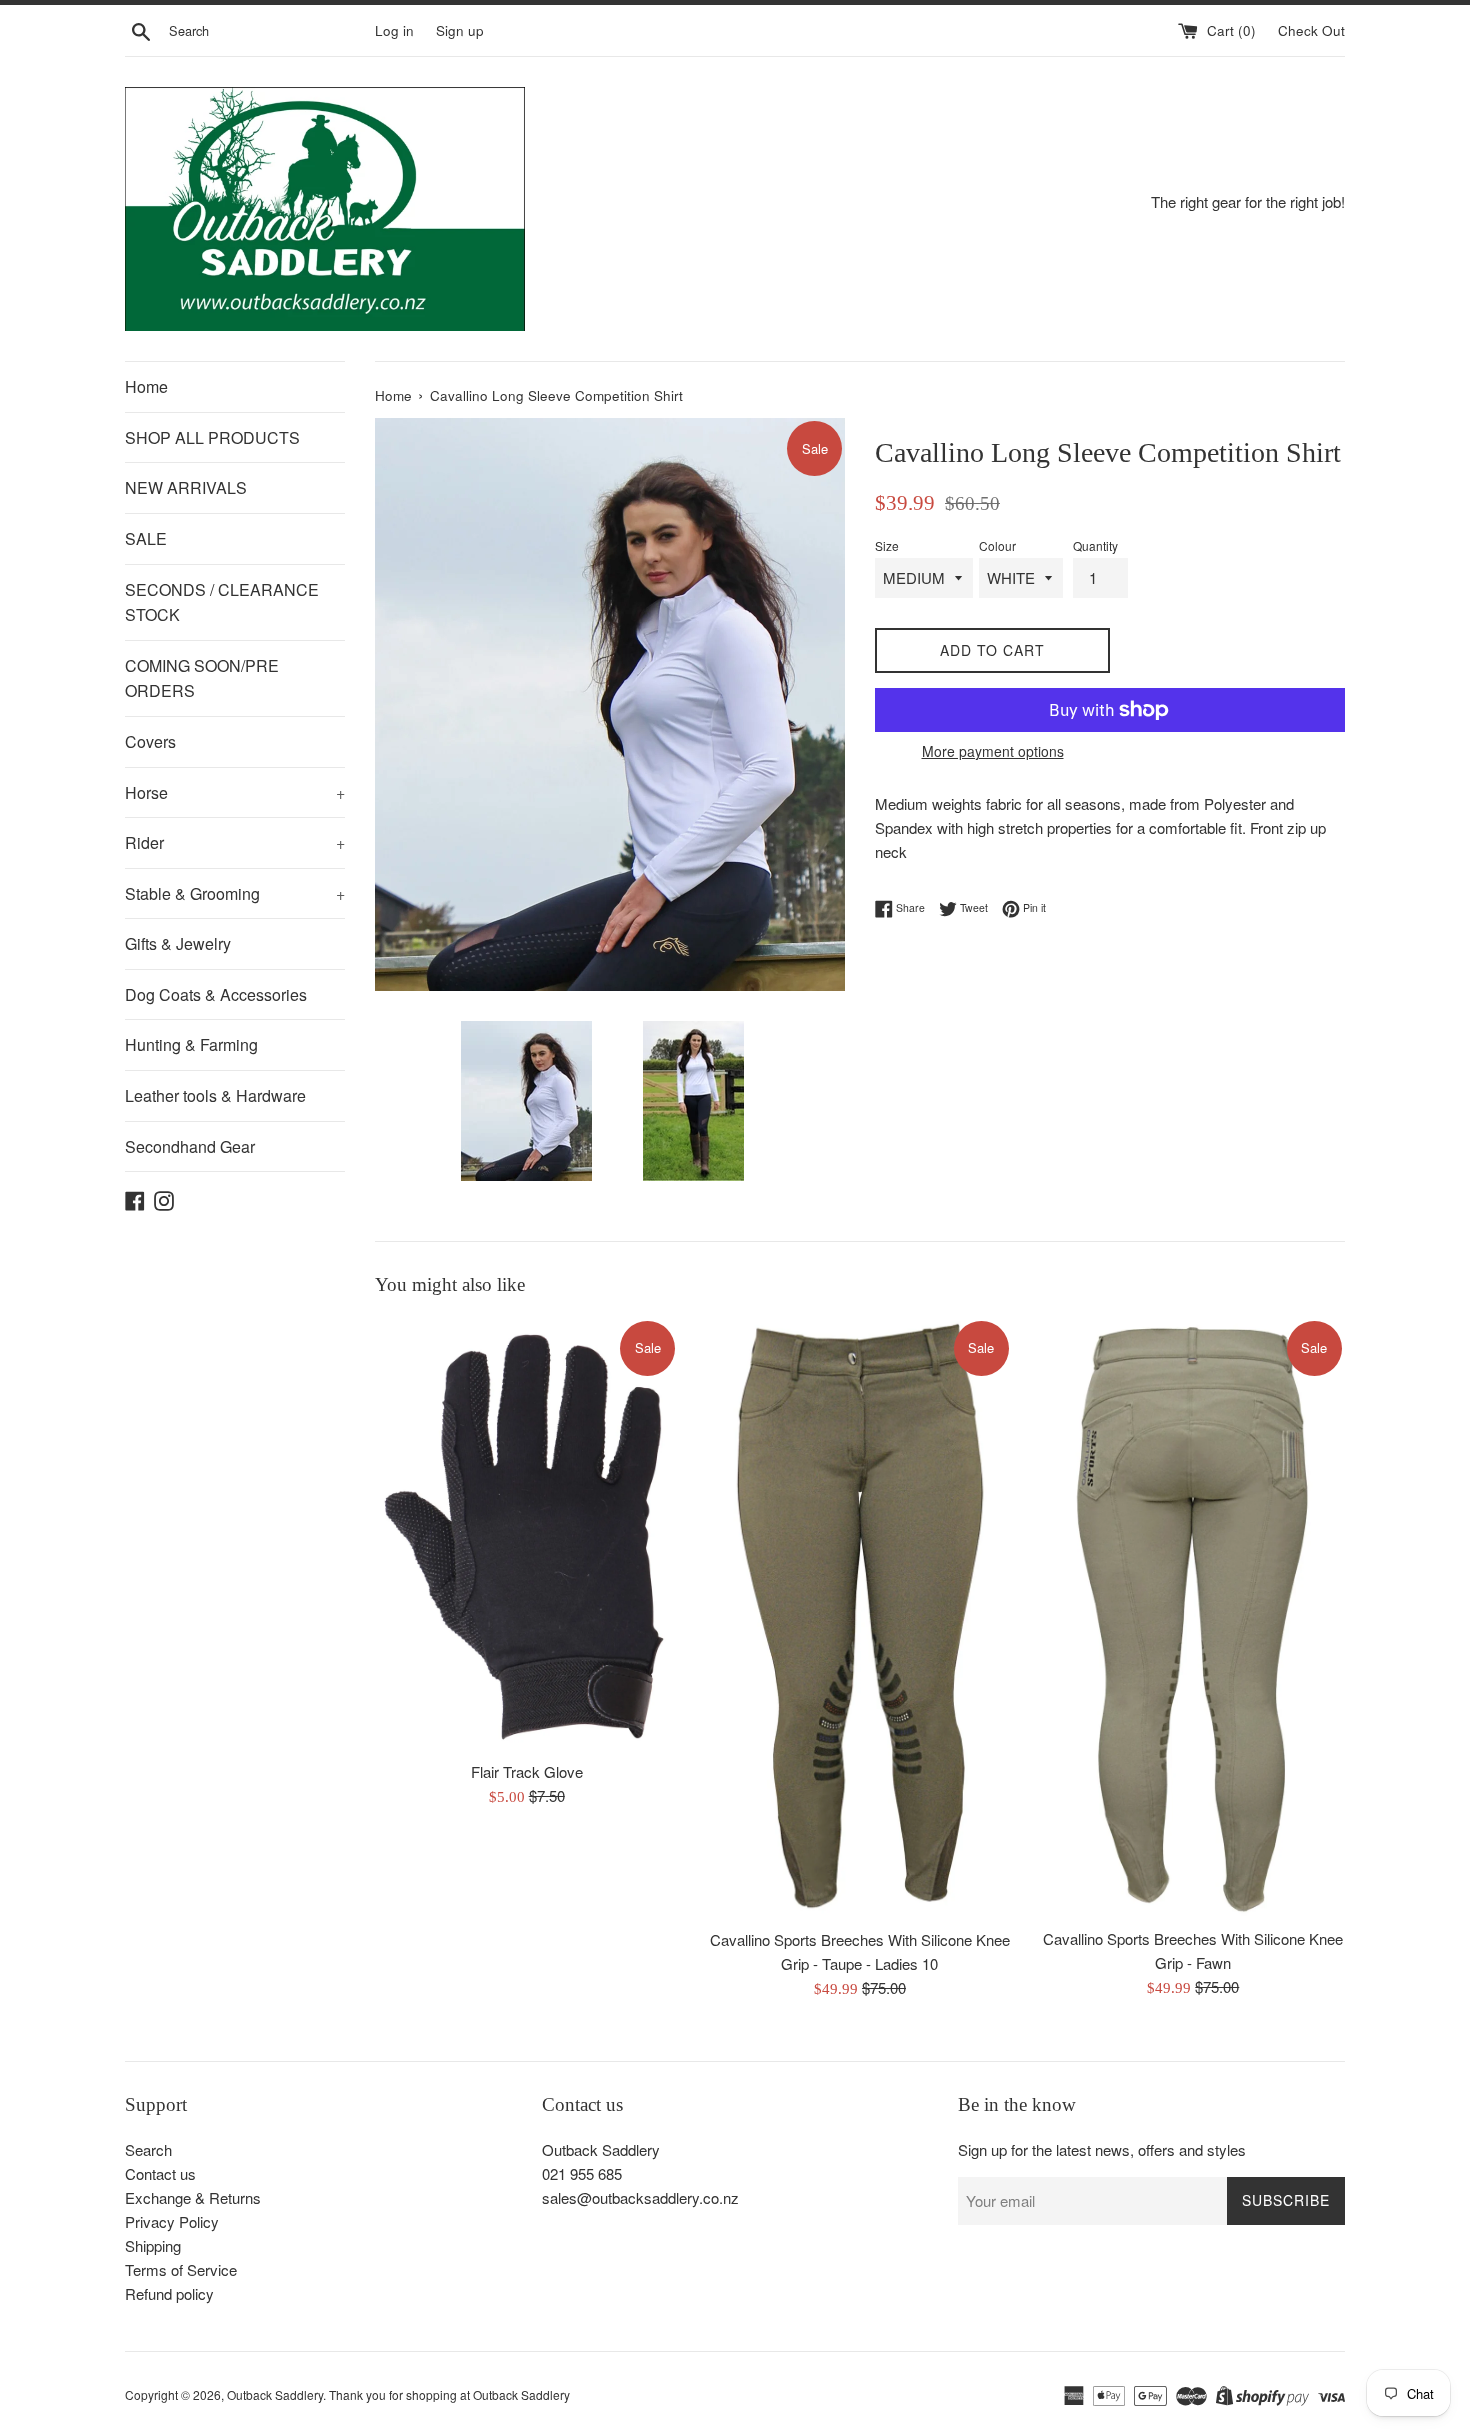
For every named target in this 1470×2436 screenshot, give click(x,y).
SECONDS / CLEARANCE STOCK (222, 602)
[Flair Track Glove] (526, 1534)
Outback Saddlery (275, 2394)
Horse (235, 792)
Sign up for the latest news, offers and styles (1102, 2149)
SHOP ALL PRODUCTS (212, 437)
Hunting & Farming (191, 1044)
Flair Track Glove (527, 1771)
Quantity (1095, 545)
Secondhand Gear (190, 1146)
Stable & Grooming (235, 893)
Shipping (153, 2245)
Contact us (160, 2173)
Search (148, 2149)
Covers (150, 741)
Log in (394, 30)
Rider (235, 842)
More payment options (993, 751)
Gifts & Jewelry (178, 943)
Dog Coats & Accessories (216, 994)
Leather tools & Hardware (215, 1095)
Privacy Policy (172, 2221)
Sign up (460, 30)
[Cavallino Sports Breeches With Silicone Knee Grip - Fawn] (1193, 1617)
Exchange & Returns (193, 2197)
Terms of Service (181, 2269)
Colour (997, 545)
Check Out (1311, 30)
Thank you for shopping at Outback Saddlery (449, 2394)
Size (887, 545)
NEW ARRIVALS (186, 487)
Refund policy (169, 2293)
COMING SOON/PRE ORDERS (202, 678)
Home (146, 386)
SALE (146, 538)
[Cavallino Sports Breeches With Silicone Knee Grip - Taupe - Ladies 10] (860, 1618)
